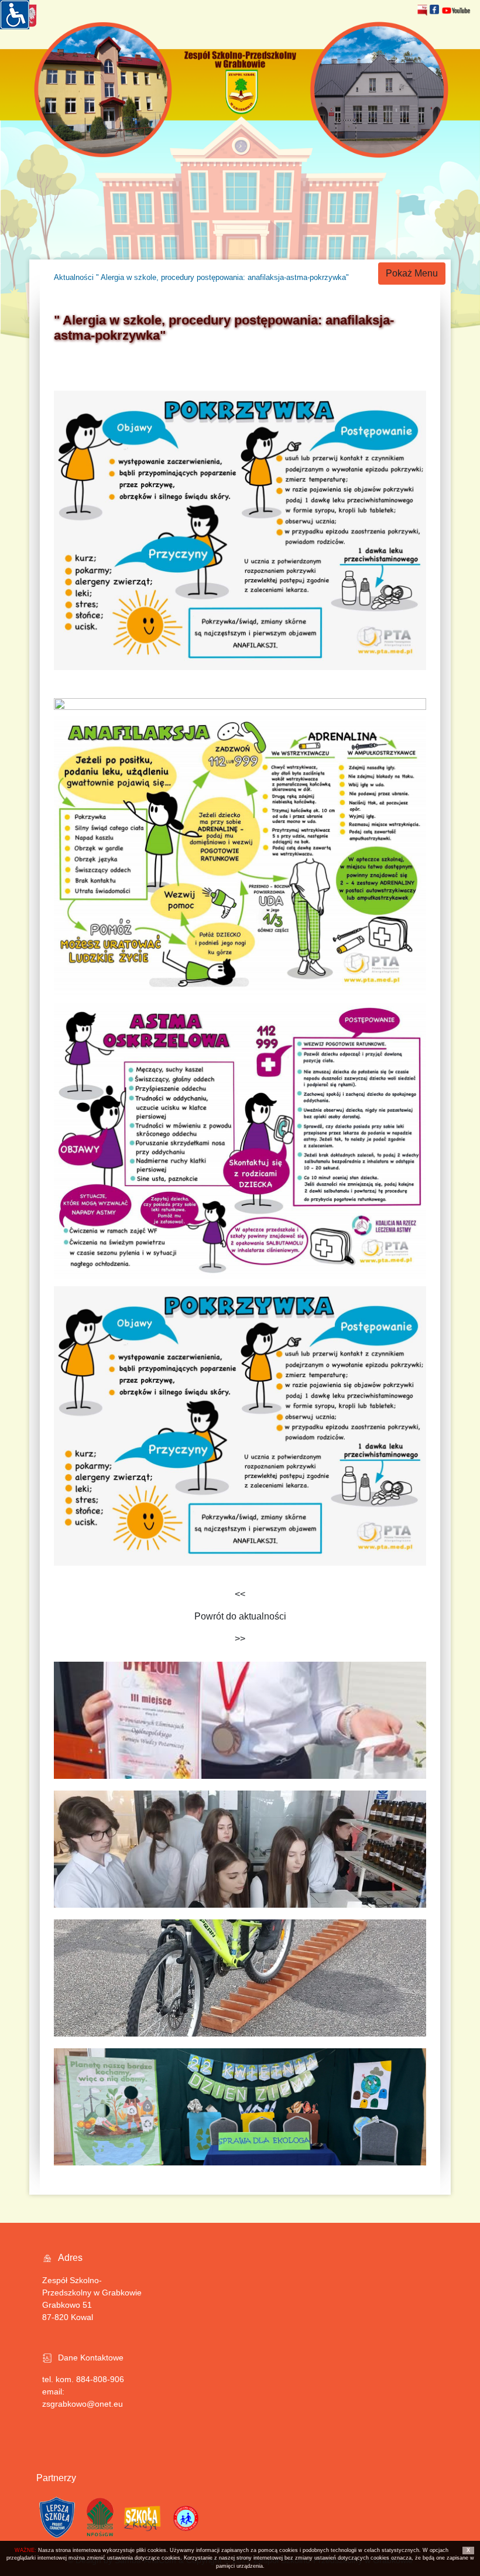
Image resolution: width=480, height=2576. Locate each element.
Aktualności (74, 277)
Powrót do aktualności (240, 1616)
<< (240, 1594)
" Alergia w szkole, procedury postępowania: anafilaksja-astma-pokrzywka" (222, 277)
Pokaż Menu (412, 273)
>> (240, 1639)
